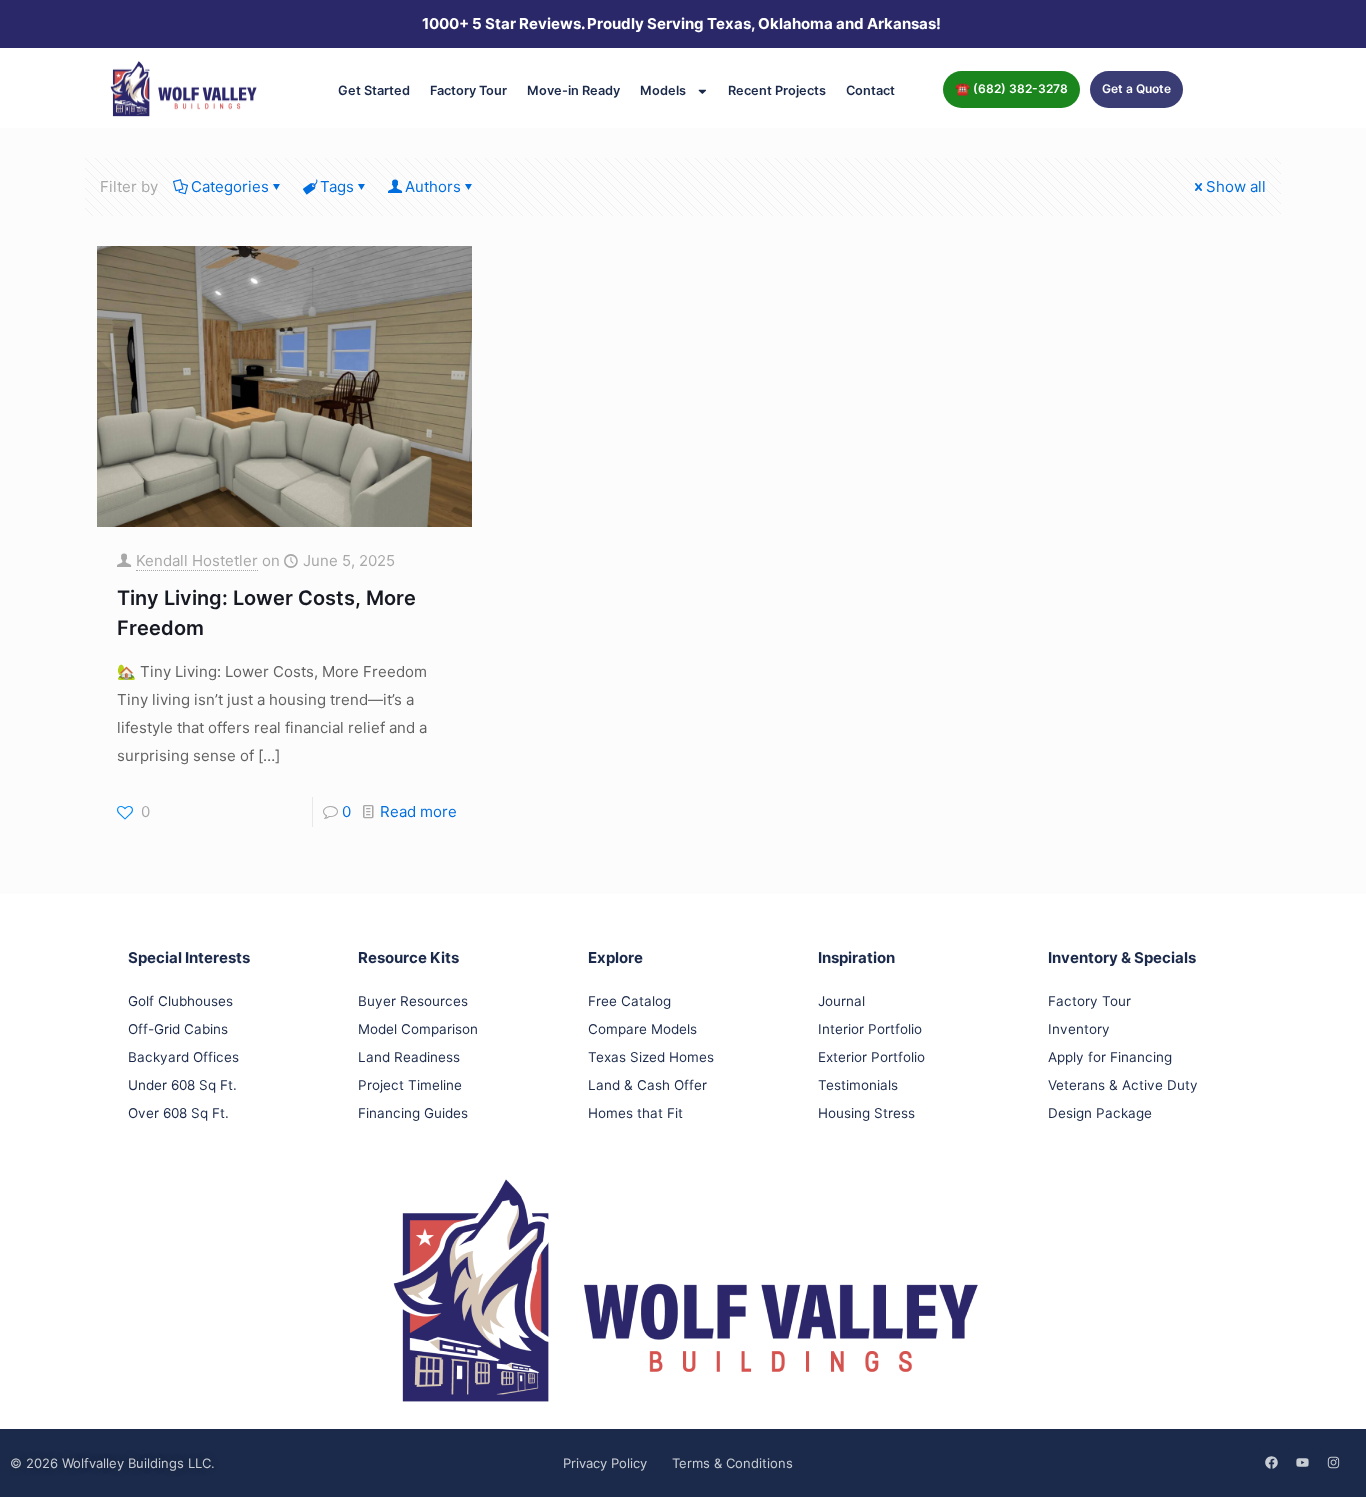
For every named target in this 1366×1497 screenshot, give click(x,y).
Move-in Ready (573, 90)
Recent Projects (777, 90)
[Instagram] (1333, 1462)
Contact (870, 90)
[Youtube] (1302, 1462)
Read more (418, 811)
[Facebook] (1271, 1462)
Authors (433, 186)
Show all (1236, 186)
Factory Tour (468, 90)
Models (663, 90)
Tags (337, 186)
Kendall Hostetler (197, 560)
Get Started (374, 90)
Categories (230, 186)
